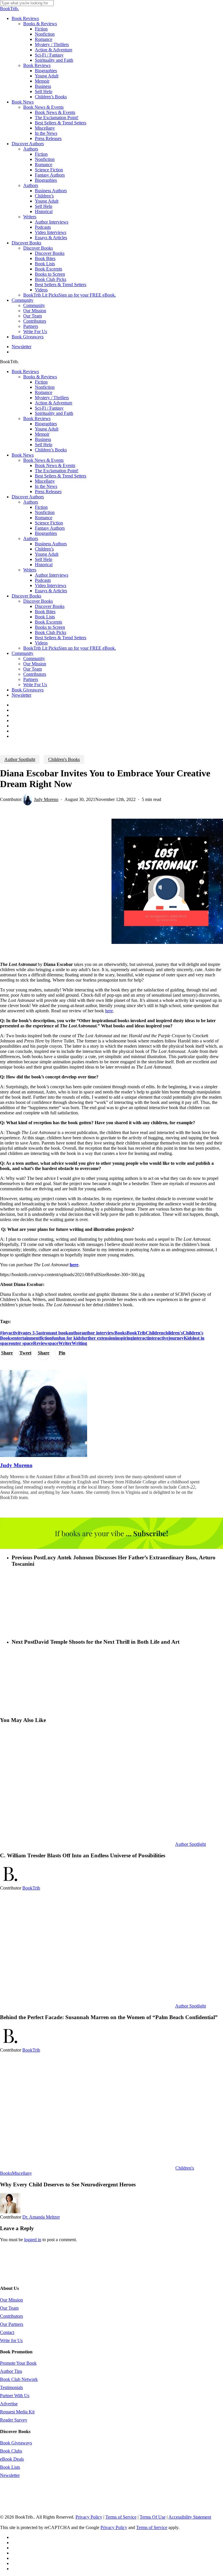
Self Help (44, 445)
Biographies (46, 424)
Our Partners (12, 2324)
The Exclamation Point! (57, 471)
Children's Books (64, 759)
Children (155, 1333)
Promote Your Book (18, 2363)
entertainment (26, 1338)
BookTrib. (9, 9)
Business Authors (51, 544)
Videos (41, 643)
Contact (7, 2332)
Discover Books (26, 596)
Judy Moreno (46, 799)
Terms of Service (121, 2517)
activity (16, 1333)
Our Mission (35, 664)
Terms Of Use (153, 2517)
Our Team (33, 669)
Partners (31, 679)
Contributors (35, 674)
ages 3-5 (30, 1333)
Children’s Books (51, 450)
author (75, 1333)
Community (23, 653)
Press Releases (48, 492)
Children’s (44, 549)
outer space (22, 1343)
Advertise (9, 2404)
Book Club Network (19, 2379)
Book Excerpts (48, 622)
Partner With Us (15, 2396)
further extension (98, 1338)
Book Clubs (11, 2451)
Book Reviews (25, 371)
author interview (98, 1333)
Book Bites (45, 612)
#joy (4, 1333)
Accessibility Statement (190, 2517)
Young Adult (47, 429)
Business (43, 439)
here (74, 1265)
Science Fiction (49, 523)
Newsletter (21, 695)
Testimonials (11, 2387)
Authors (31, 502)
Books (121, 1333)
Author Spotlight (20, 759)
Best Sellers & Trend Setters (61, 476)
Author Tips (11, 2371)
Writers (30, 570)
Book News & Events (43, 460)
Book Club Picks (51, 632)
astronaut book (53, 1333)
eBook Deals (12, 2459)
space (53, 1343)
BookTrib (136, 1333)
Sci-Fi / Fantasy (49, 408)
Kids (188, 1338)
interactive (158, 1338)
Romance (44, 392)
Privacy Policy (89, 2517)
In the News (46, 486)
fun (55, 1338)
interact (140, 1338)
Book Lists (45, 617)
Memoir (42, 434)
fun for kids (70, 1338)
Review (40, 1343)
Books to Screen (50, 627)
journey (176, 1338)
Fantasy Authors (50, 528)
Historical (44, 565)
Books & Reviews (40, 377)
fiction (46, 1338)
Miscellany (45, 481)
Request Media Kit (17, 2412)
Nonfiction (45, 387)
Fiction (41, 382)
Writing (79, 1343)
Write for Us (11, 2340)
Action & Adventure (54, 403)
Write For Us (35, 685)
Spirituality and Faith (54, 413)
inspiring (124, 1338)
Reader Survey (14, 2420)
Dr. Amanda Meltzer (41, 2217)
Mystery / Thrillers (52, 398)
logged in (33, 2240)
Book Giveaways (28, 690)
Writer (65, 1343)
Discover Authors (28, 497)
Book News (23, 455)
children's (173, 1333)
